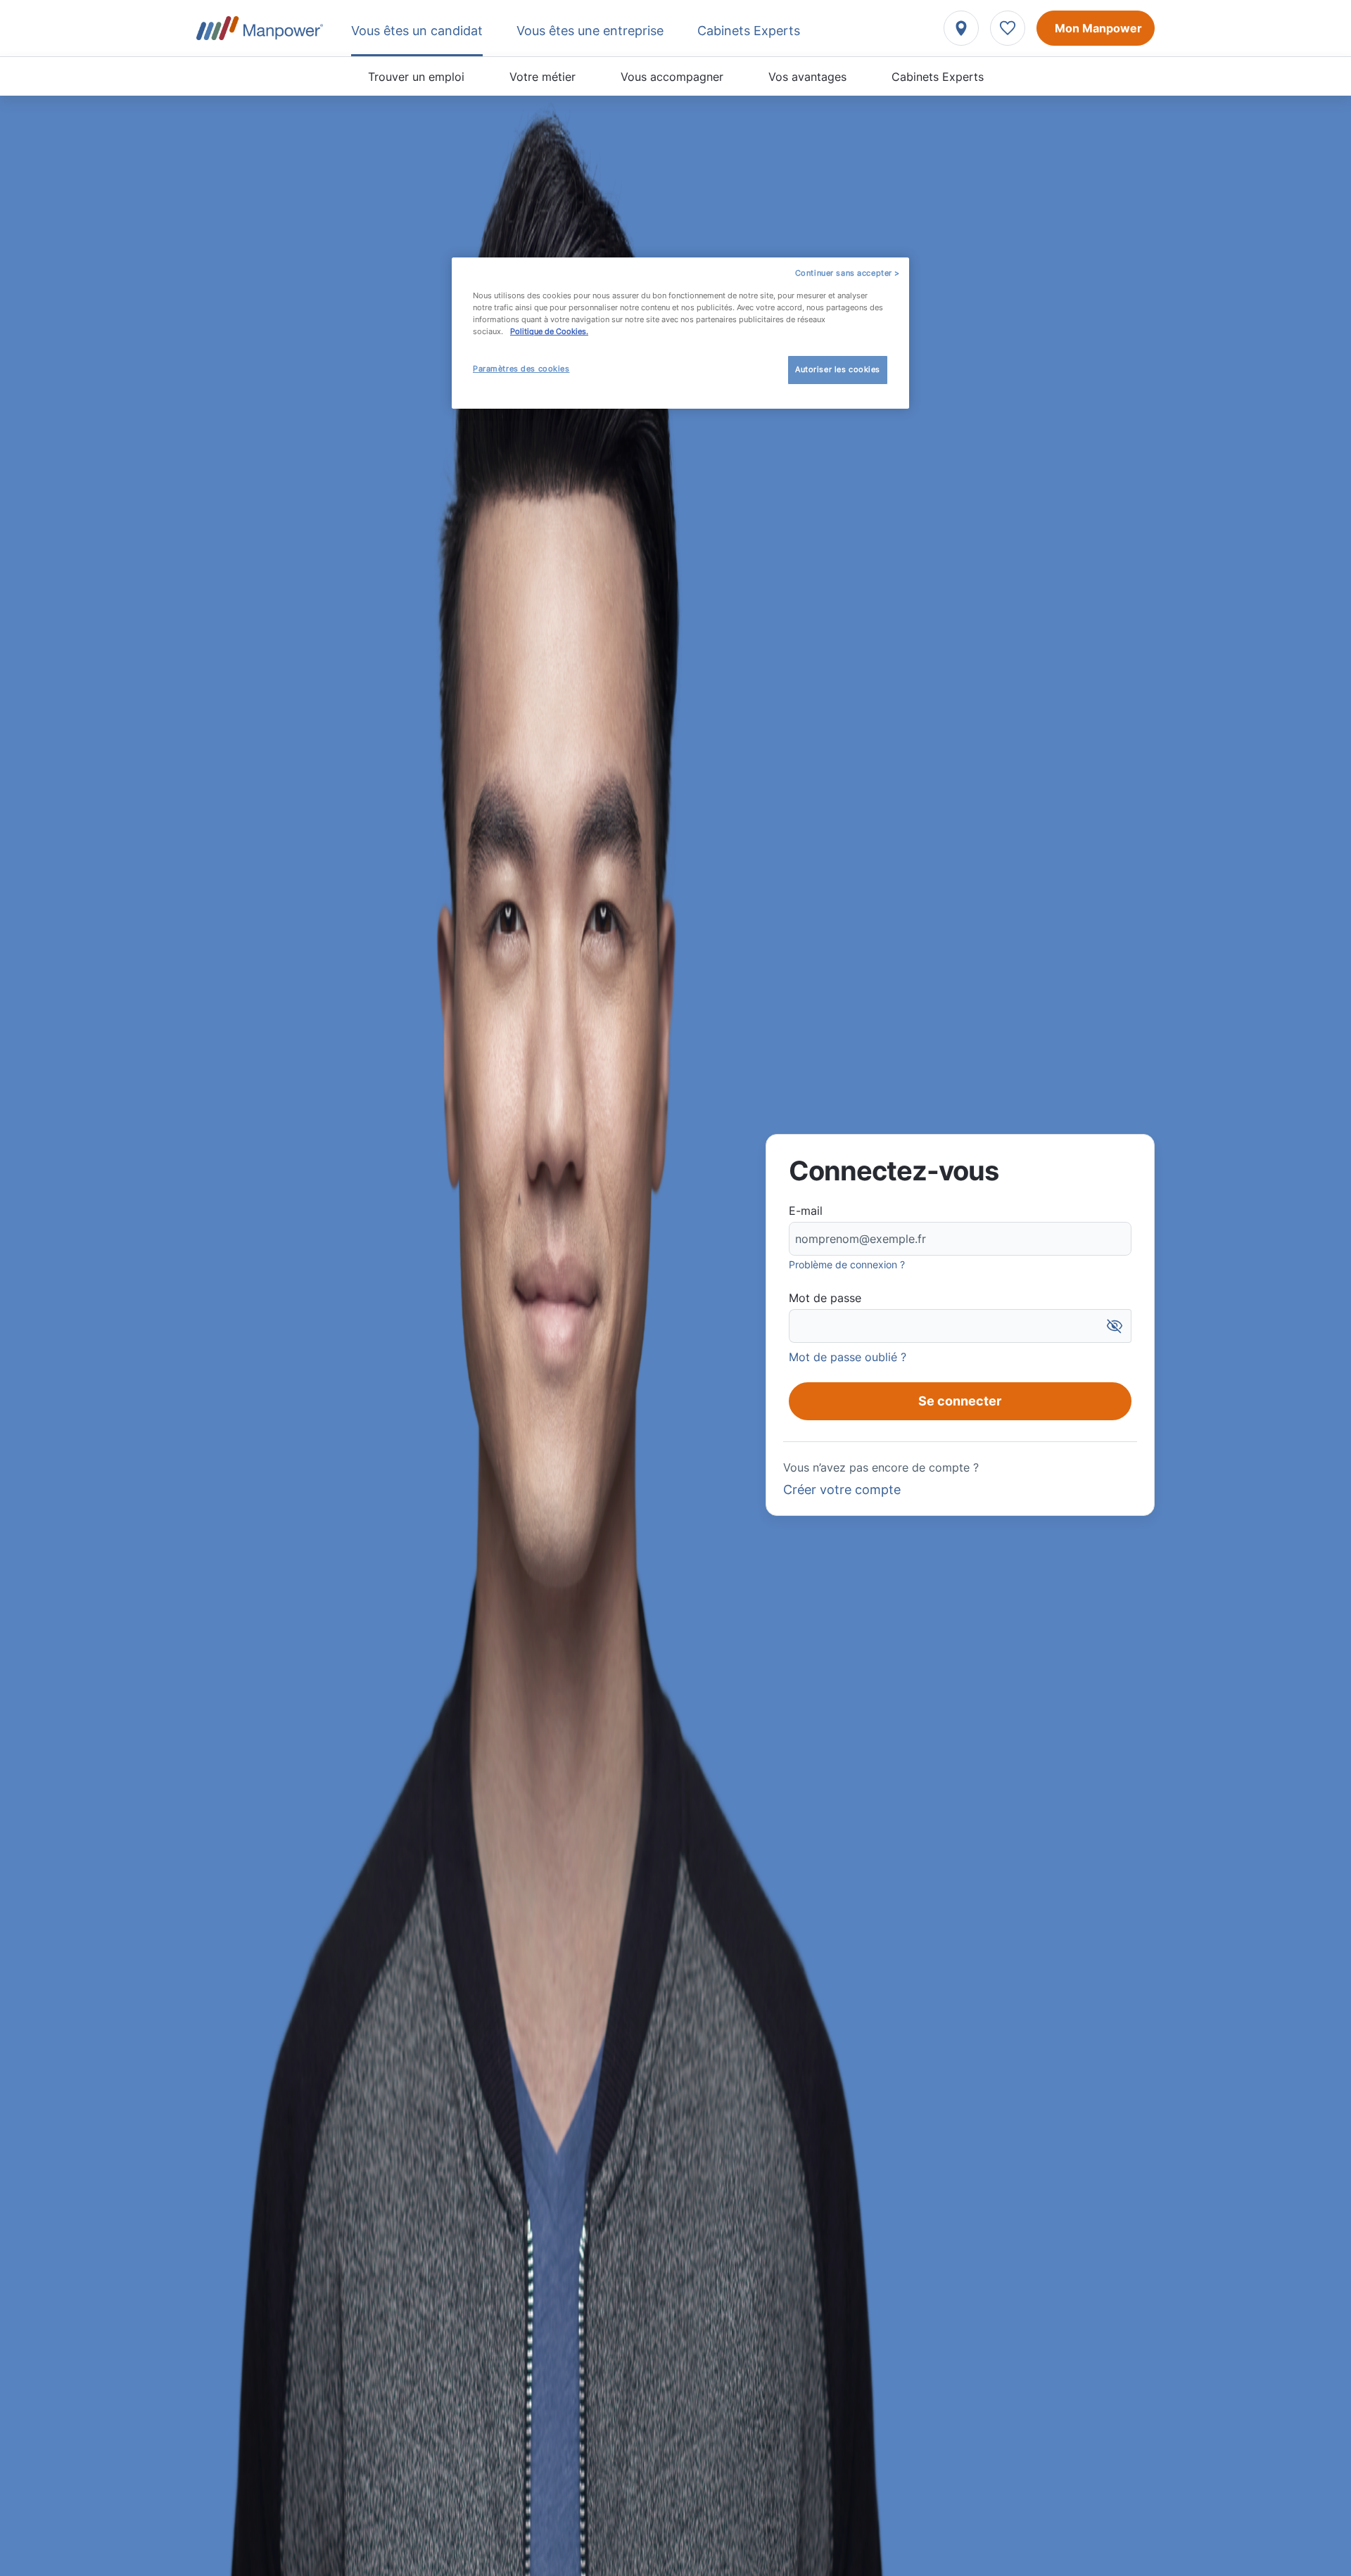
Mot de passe (825, 1298)
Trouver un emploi (416, 77)
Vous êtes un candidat (417, 31)
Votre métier (543, 77)
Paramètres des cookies (521, 369)
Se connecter (960, 1401)
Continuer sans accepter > (848, 273)
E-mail (806, 1211)
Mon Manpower (1098, 28)
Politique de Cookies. (549, 331)
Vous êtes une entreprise (590, 31)
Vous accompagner (672, 77)
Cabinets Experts (938, 77)
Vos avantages (807, 77)
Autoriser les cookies (838, 369)
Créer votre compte (842, 1490)
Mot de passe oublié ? (848, 1357)
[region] (680, 333)
